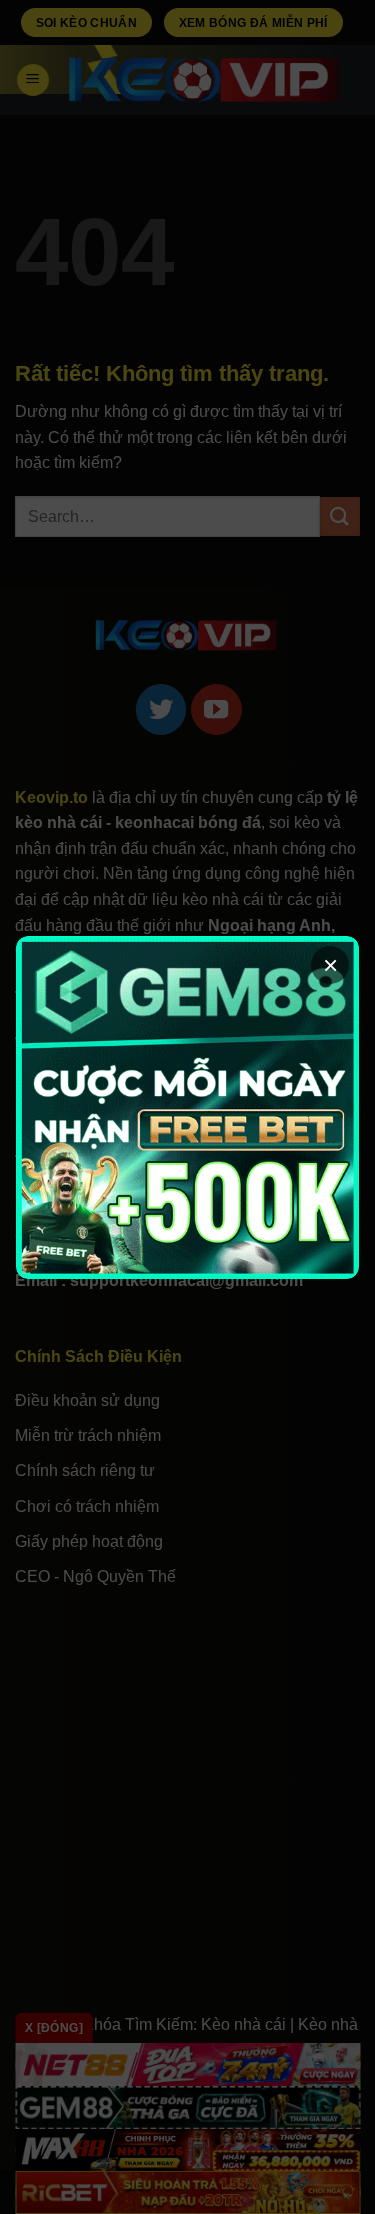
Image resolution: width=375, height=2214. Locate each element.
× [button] (330, 965)
